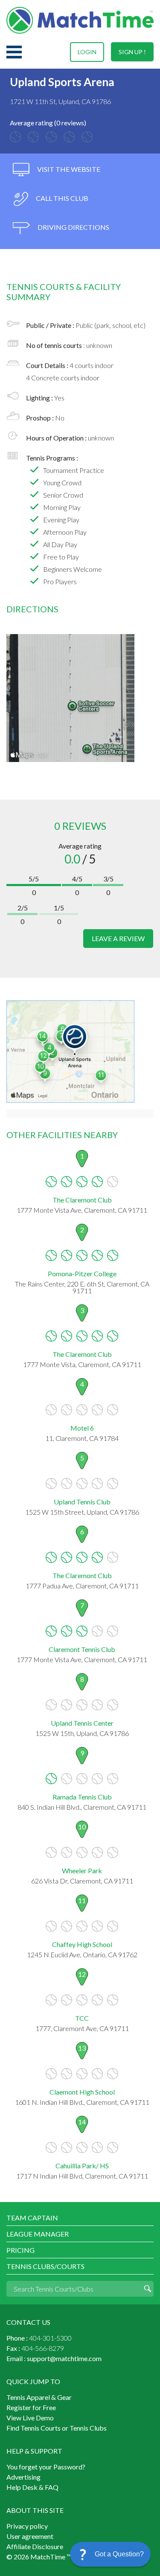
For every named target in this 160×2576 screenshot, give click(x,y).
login (87, 52)
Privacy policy (27, 2526)
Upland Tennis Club (82, 1502)
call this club (61, 198)
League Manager (38, 2234)
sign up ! (132, 52)
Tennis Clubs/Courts (45, 2266)
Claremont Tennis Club (82, 1649)
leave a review (118, 938)
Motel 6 (82, 1428)
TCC (82, 2018)
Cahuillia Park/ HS (82, 2166)
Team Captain (32, 2218)
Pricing (20, 2250)
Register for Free (31, 2407)
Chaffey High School (82, 1944)
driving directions (73, 227)
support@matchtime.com (64, 2358)
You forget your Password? (46, 2467)
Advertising (23, 2477)
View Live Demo (30, 2418)
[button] (110, 2554)
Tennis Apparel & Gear (39, 2397)
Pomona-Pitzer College (82, 1274)
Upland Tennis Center (82, 1723)
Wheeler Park (82, 1870)
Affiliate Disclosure (35, 2546)
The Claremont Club (82, 1200)
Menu (14, 52)
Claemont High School (82, 2092)
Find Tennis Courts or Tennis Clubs (57, 2428)
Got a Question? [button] (119, 2554)
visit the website (68, 169)
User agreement (30, 2536)
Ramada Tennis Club (82, 1797)
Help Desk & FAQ (32, 2487)
